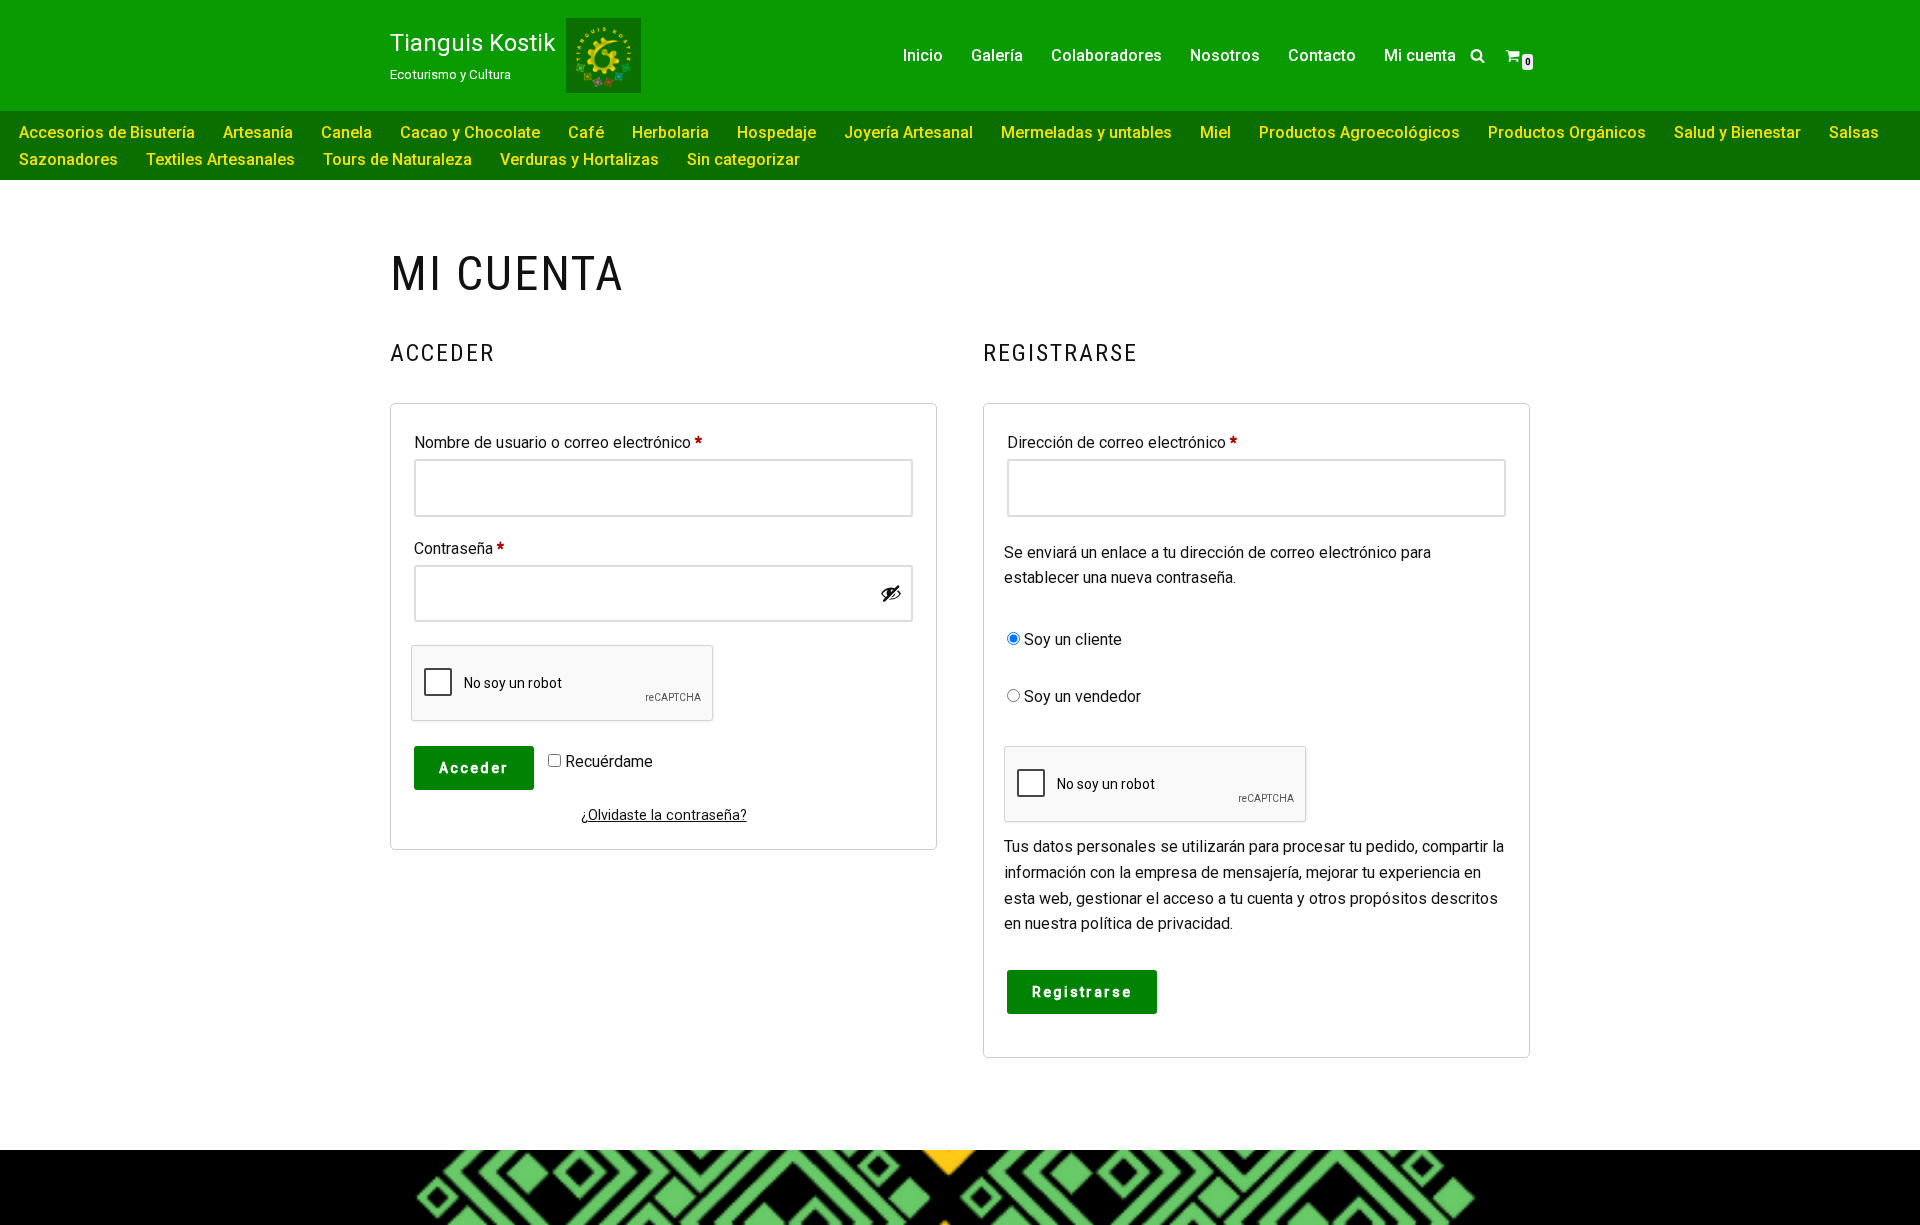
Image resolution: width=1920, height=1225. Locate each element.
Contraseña (459, 548)
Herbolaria (670, 132)
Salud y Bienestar (1737, 132)
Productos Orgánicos (1567, 132)
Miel (1215, 132)
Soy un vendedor (1080, 696)
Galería (997, 55)
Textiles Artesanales (220, 159)
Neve (408, 1174)
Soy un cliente (1071, 639)
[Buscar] (1477, 55)
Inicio (923, 55)
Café (586, 132)
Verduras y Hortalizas (579, 159)
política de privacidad (1155, 923)
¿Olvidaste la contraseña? (664, 815)
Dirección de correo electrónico (1122, 442)
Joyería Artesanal (908, 132)
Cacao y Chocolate (470, 132)
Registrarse (1082, 992)
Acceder (474, 768)
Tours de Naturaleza (397, 159)
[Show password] (891, 593)
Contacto (1322, 55)
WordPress (430, 1199)
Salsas (1854, 132)
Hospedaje (776, 132)
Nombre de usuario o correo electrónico (558, 442)
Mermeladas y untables (1086, 132)
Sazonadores (68, 159)
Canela (346, 132)
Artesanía (258, 132)
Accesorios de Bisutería (107, 132)
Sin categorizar (743, 159)
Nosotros (1225, 55)
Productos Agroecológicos (1359, 132)
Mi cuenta (1420, 55)
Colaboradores (1106, 55)
